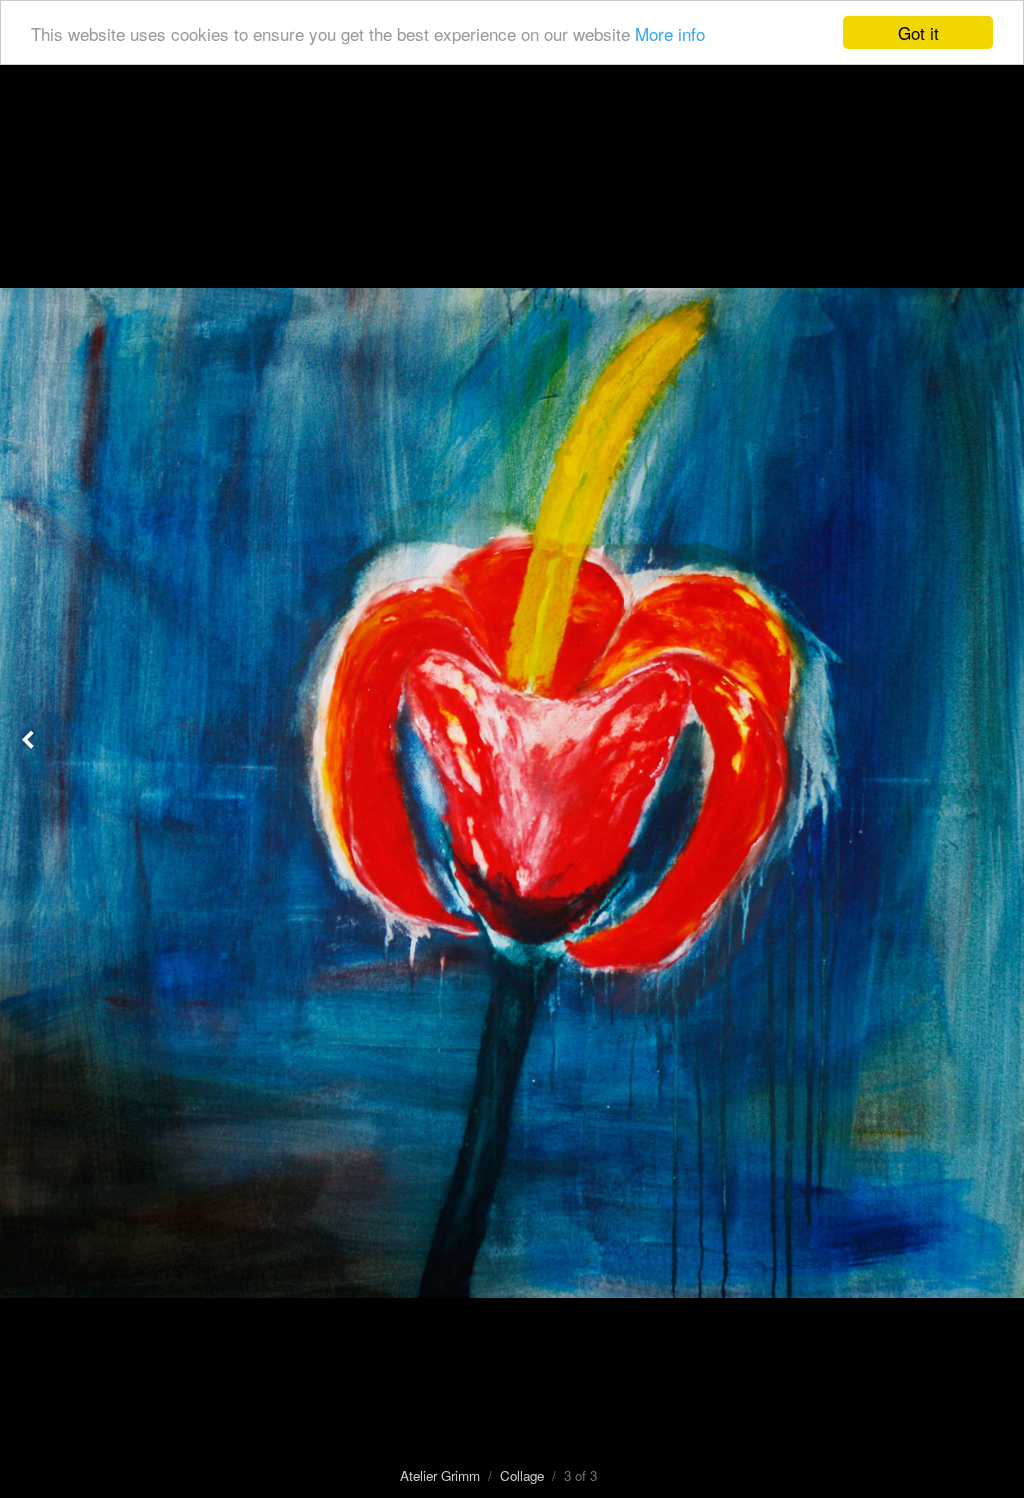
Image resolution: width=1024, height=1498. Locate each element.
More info (670, 33)
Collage (522, 1475)
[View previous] (30, 749)
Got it (918, 32)
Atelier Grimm (440, 1475)
